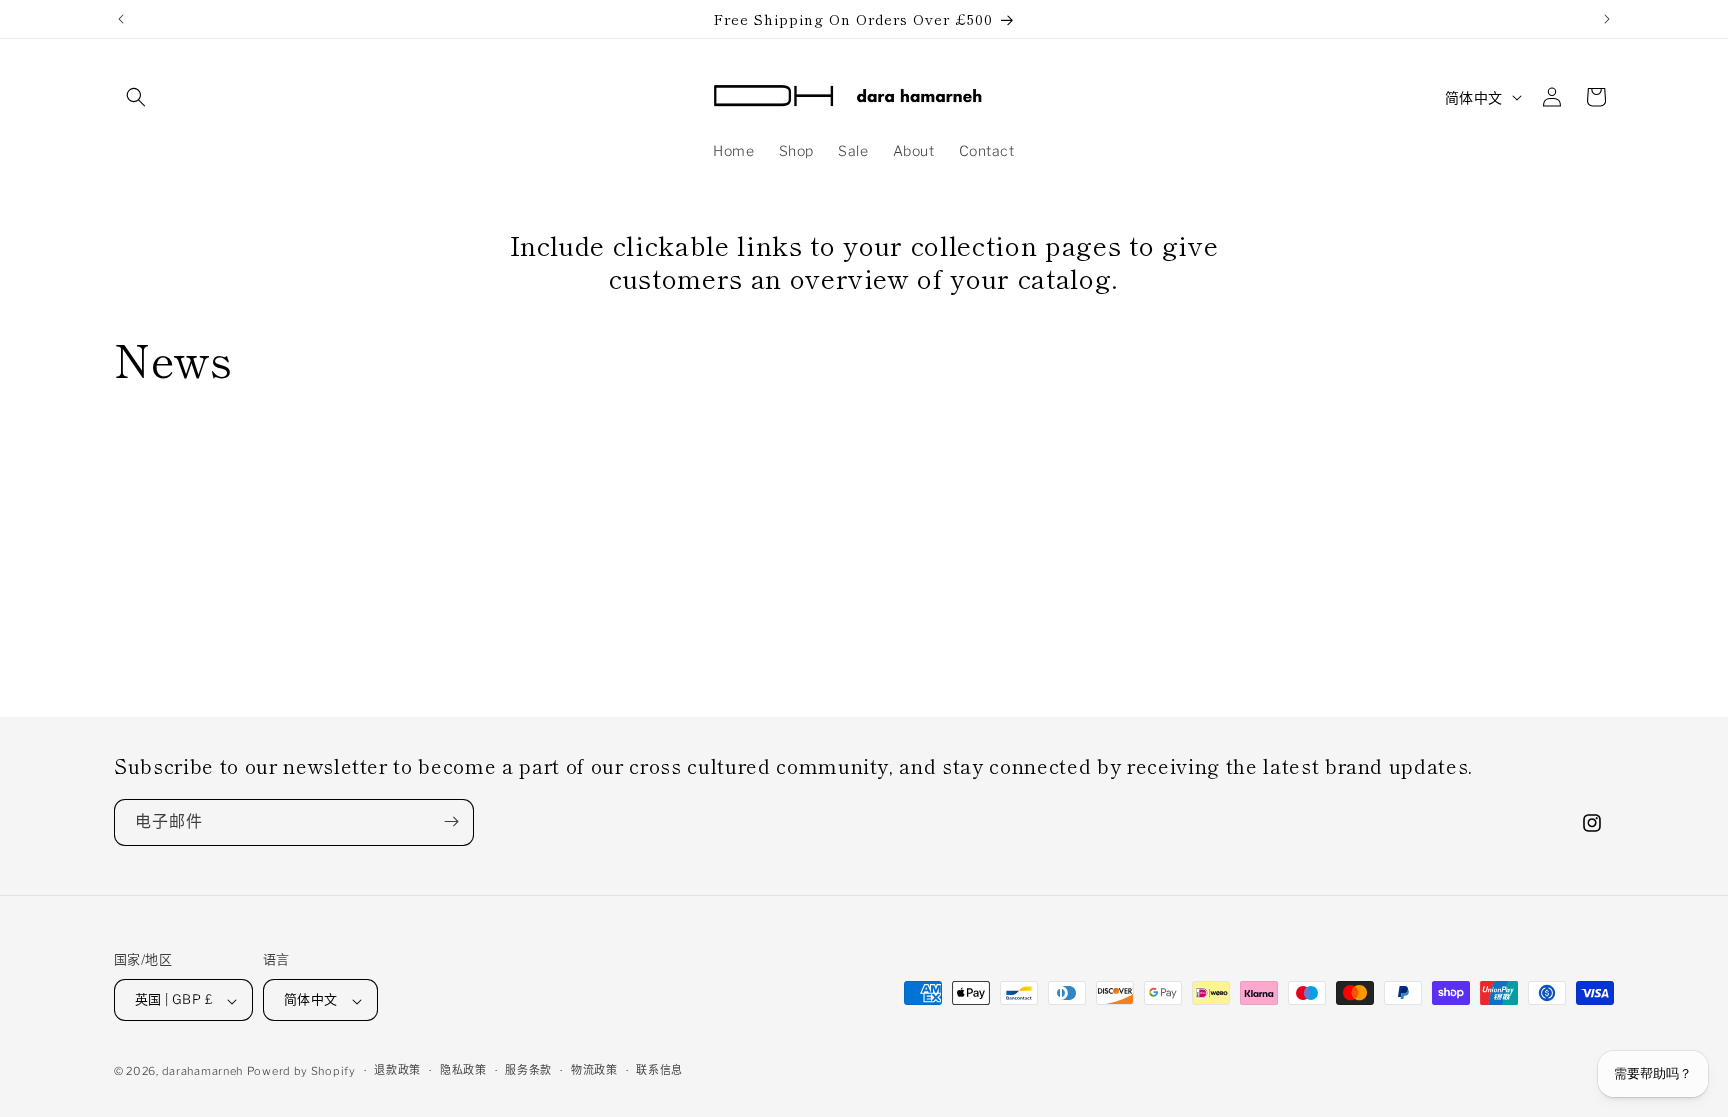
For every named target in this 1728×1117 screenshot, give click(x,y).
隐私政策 (463, 1070)
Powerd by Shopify (301, 1071)
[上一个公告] (121, 19)
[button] (136, 97)
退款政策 (397, 1070)
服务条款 (528, 1070)
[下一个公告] (1607, 19)
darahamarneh (202, 1071)
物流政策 (594, 1070)
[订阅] (451, 821)
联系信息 (659, 1070)
